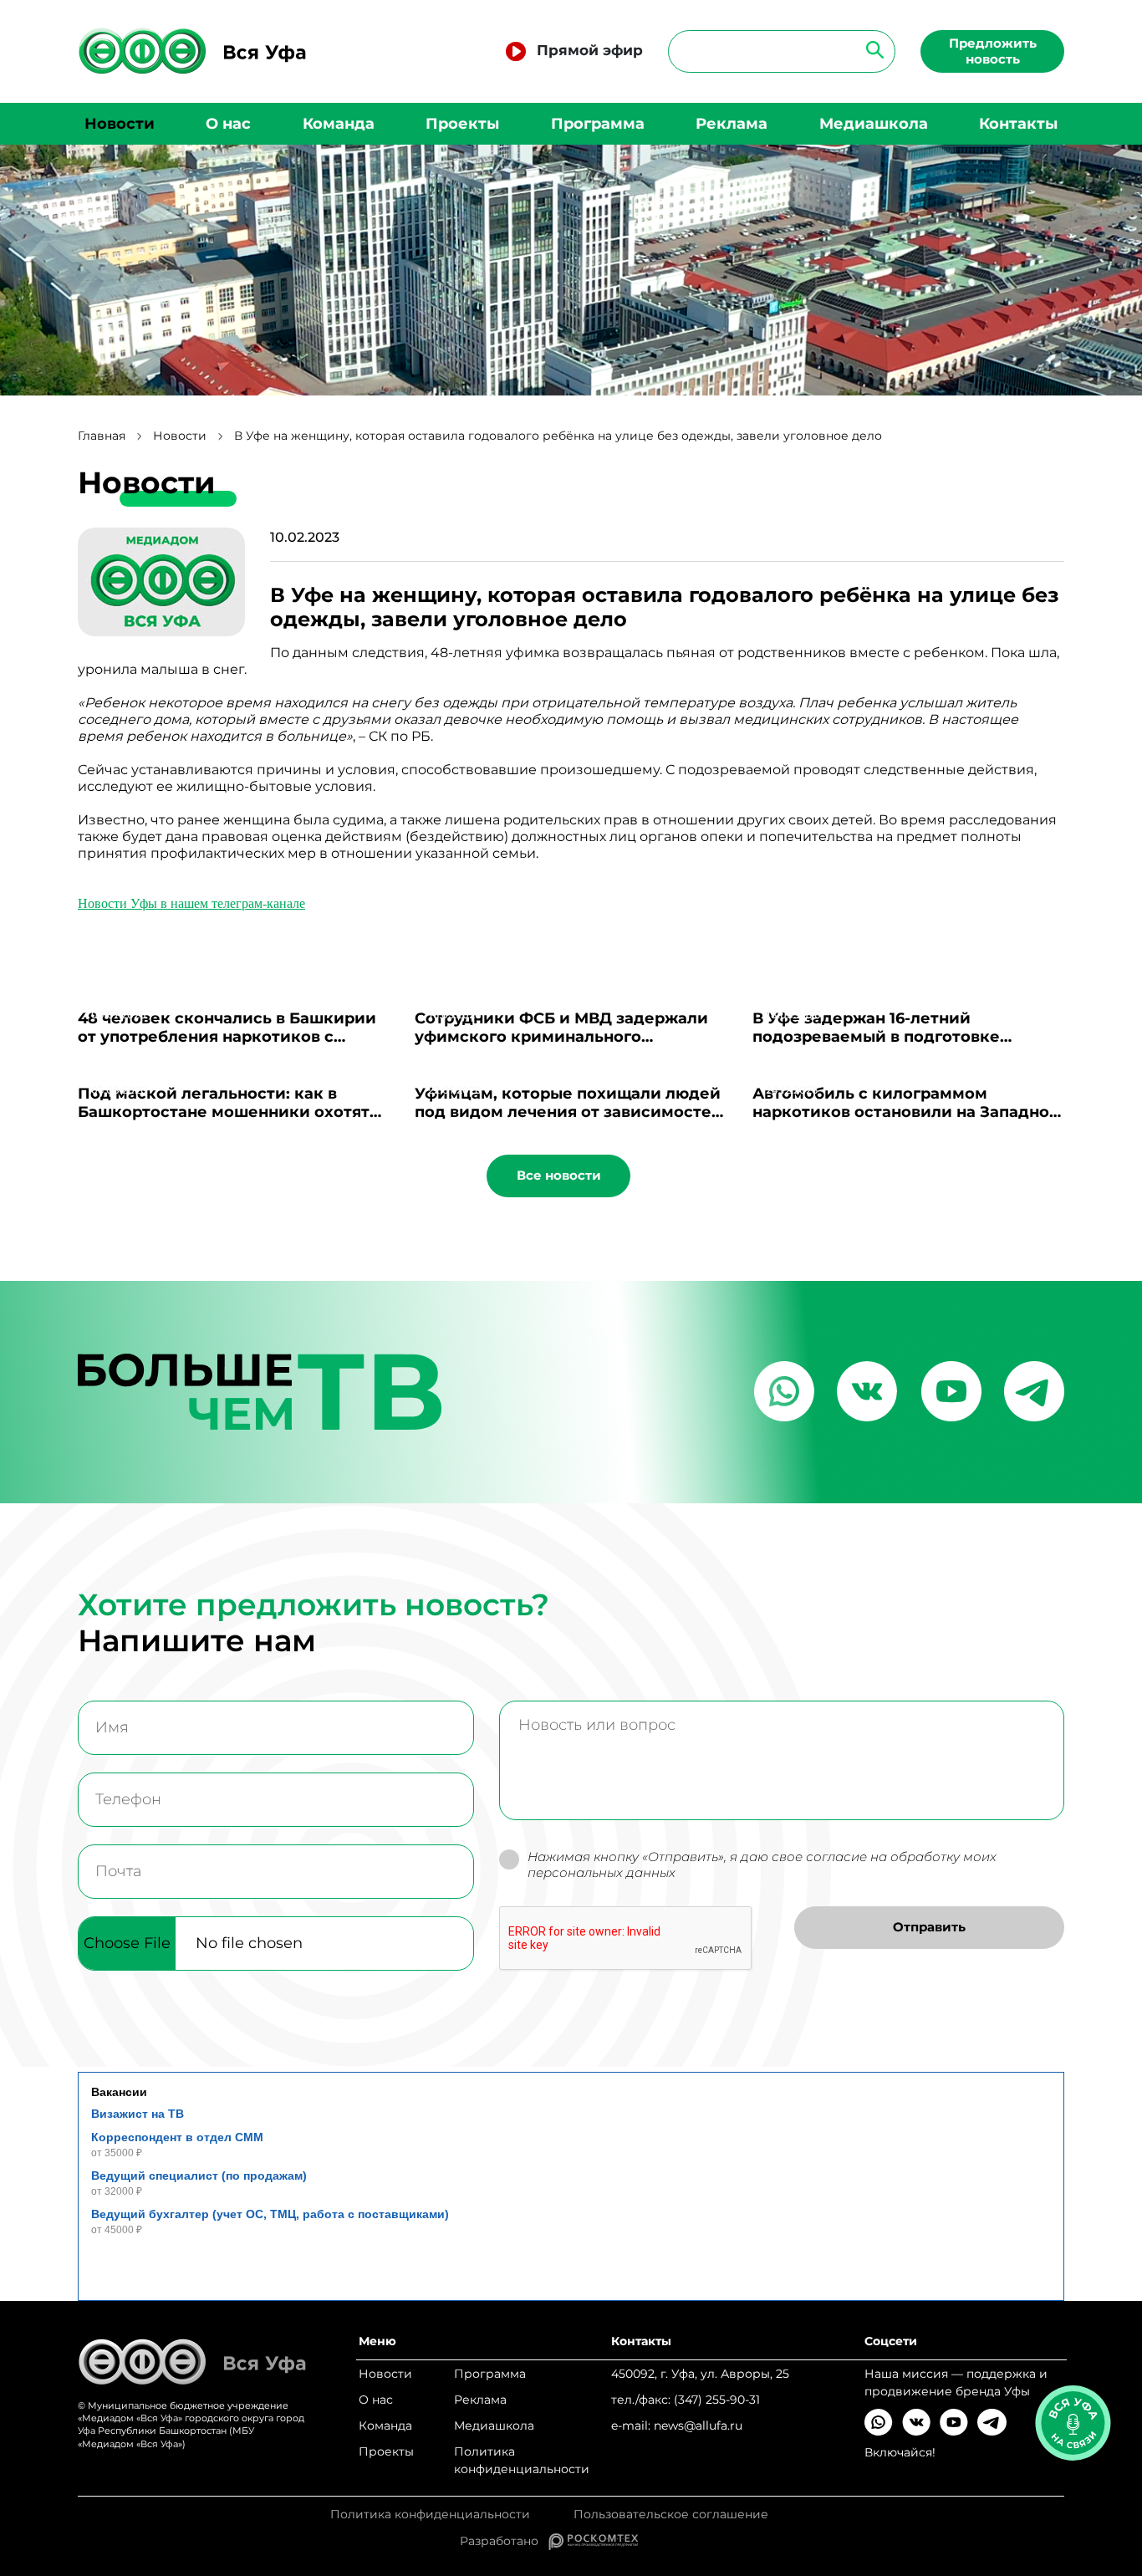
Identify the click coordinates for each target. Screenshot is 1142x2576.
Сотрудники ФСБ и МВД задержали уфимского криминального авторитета (561, 1037)
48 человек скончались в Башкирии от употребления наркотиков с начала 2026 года (227, 1037)
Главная (102, 436)
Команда (339, 124)
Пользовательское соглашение (671, 2515)
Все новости (559, 1175)
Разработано (504, 2541)
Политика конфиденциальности (522, 2460)
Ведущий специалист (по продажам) (199, 2176)
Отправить (929, 1927)
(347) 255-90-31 (717, 2400)
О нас (228, 124)
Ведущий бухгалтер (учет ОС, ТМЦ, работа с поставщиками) (270, 2214)
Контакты (1018, 124)
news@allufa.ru (698, 2426)
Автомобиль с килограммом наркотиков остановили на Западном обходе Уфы (907, 1112)
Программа (598, 124)
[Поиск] (870, 49)
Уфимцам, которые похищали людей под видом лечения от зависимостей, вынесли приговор (571, 1112)
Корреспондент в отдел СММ (177, 2137)
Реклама (732, 124)
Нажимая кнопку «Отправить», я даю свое (762, 1865)
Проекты (462, 124)
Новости (120, 124)
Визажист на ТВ (138, 2114)
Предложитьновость (993, 51)
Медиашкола (874, 124)
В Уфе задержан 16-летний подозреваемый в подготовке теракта (876, 1037)
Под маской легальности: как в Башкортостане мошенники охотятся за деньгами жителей (233, 1112)
